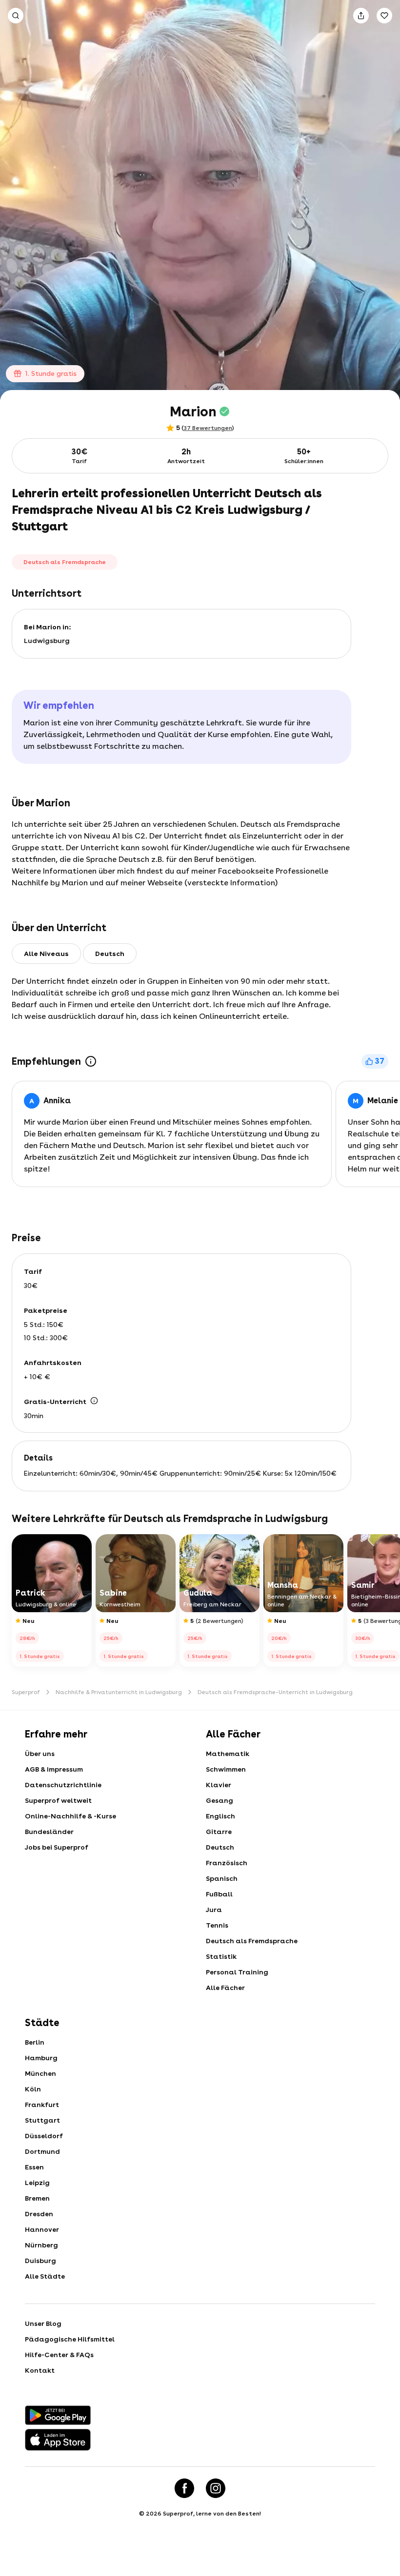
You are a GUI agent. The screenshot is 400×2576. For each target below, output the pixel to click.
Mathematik (228, 1754)
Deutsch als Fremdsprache (252, 1941)
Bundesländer (49, 1832)
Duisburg (40, 2261)
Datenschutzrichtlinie (63, 1785)
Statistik (221, 1956)
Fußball (219, 1894)
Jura (214, 1910)
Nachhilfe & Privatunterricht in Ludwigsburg (119, 1692)
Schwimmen (226, 1769)
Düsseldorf (44, 2136)
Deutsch (220, 1847)
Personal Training (237, 1972)
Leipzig (37, 2183)
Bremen (37, 2198)
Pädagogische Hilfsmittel (70, 2339)
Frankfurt (42, 2105)
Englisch (220, 1816)
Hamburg (41, 2058)
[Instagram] (216, 2488)
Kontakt (40, 2370)
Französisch (227, 1863)
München (40, 2073)
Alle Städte (45, 2276)
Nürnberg (41, 2245)
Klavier (219, 1785)
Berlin (35, 2042)
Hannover (42, 2229)
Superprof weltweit (58, 1800)
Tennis (217, 1925)
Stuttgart (42, 2120)
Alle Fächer (225, 1988)
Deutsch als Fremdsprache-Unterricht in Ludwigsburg (275, 1692)
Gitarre (219, 1832)
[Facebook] (184, 2488)
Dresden (39, 2214)
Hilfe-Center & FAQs (59, 2355)
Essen (34, 2167)
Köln (33, 2089)
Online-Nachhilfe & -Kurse (70, 1816)
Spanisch (222, 1878)
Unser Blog (43, 2323)
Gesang (220, 1800)
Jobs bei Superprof (57, 1847)
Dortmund (42, 2151)
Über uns (40, 1754)
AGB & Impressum (54, 1769)
